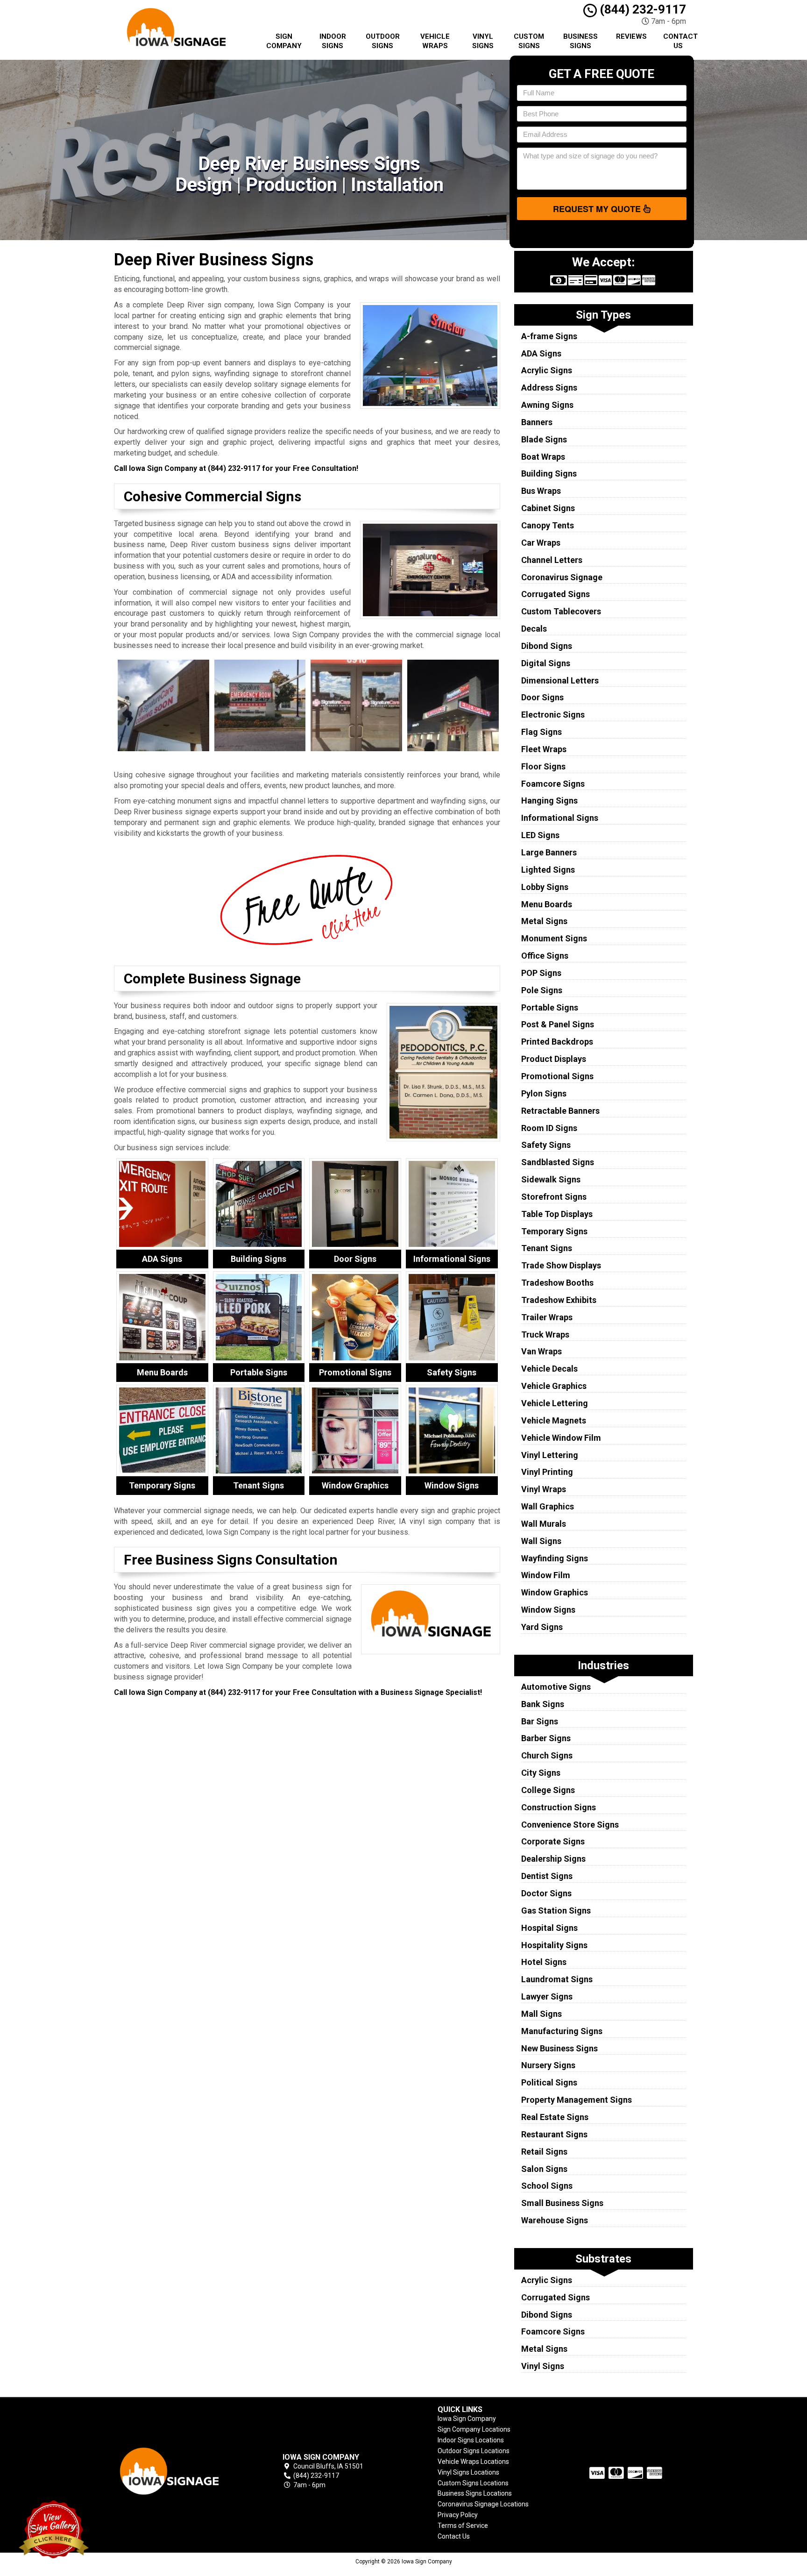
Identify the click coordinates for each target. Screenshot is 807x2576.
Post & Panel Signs (558, 1024)
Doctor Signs (546, 1893)
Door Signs (542, 697)
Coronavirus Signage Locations (483, 2504)
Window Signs (548, 1610)
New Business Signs (559, 2048)
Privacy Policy (458, 2515)
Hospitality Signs (554, 1945)
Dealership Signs (553, 1859)
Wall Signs (541, 1541)
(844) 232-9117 (641, 9)
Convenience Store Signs (570, 1825)
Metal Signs (544, 921)
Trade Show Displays (561, 1265)
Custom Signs (529, 41)
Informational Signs (560, 818)
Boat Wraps (543, 457)
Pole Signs (542, 990)
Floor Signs (543, 766)
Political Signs (549, 2082)
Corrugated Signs (556, 594)
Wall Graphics (548, 1506)
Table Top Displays (557, 1214)
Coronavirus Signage (562, 577)
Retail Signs (544, 2152)
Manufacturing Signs (562, 2031)
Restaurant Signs (554, 2134)
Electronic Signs (553, 715)
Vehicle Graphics (554, 1386)
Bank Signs (543, 1704)
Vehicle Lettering (555, 1403)
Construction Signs (559, 1807)
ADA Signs (541, 353)
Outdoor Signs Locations (474, 2451)
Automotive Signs (556, 1687)
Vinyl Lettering (550, 1455)
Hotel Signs (544, 1962)
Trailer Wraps (547, 1317)
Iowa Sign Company (467, 2419)
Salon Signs (544, 2169)
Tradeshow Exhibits (559, 1300)
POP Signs (541, 973)
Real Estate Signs (555, 2117)
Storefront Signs (554, 1197)
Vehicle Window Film (561, 1438)
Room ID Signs (549, 1128)
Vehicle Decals (549, 1369)
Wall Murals (544, 1524)
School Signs (547, 2186)
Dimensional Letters (560, 680)
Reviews (631, 36)
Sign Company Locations (474, 2429)
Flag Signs (542, 732)
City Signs (541, 1773)
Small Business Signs (562, 2203)
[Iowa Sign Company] (181, 2471)
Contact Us (680, 41)
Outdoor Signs (383, 41)
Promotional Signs (557, 1076)
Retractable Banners (560, 1111)
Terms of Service (463, 2526)
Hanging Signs (549, 801)
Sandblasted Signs (558, 1162)
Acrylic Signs (547, 370)
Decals (534, 629)
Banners (537, 422)
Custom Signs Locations (473, 2483)
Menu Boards (547, 904)
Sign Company (284, 41)
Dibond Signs (547, 646)
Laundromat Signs (557, 1979)
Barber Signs (546, 1738)
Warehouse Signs (555, 2220)
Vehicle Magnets (554, 1420)
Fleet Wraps (544, 749)
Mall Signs (542, 2014)
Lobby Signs (545, 887)
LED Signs (540, 835)
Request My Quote (598, 209)
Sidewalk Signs (551, 1179)
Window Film (546, 1575)
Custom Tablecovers (561, 611)
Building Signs (549, 473)
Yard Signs (542, 1627)
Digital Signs (546, 663)
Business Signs (580, 41)
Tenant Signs (547, 1248)
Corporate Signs (553, 1841)
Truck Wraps (545, 1334)
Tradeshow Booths (557, 1283)
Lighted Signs (548, 870)
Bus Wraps (541, 491)
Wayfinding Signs (555, 1558)
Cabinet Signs (548, 508)
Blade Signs (544, 439)
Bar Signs (540, 1721)
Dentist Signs (547, 1876)
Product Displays (554, 1059)
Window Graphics (555, 1592)
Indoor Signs (333, 41)
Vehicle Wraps (435, 41)
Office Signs (545, 956)
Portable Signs (550, 1007)
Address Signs (549, 388)
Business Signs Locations (475, 2493)
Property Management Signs (577, 2100)
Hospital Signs (549, 1928)
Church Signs (547, 1755)
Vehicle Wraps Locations (473, 2462)
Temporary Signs (554, 1231)
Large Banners (549, 852)
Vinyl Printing (547, 1472)
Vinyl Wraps (544, 1489)
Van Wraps (542, 1351)
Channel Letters (552, 560)
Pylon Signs (544, 1093)
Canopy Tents (548, 525)
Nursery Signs (548, 2065)
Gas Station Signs (556, 1911)
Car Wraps (541, 543)
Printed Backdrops (557, 1042)
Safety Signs (546, 1145)
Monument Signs (554, 938)
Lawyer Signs (547, 1996)
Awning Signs (547, 405)
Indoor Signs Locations (471, 2440)
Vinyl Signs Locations (468, 2472)
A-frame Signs (549, 336)
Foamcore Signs (553, 784)
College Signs (548, 1790)
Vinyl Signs (483, 41)
